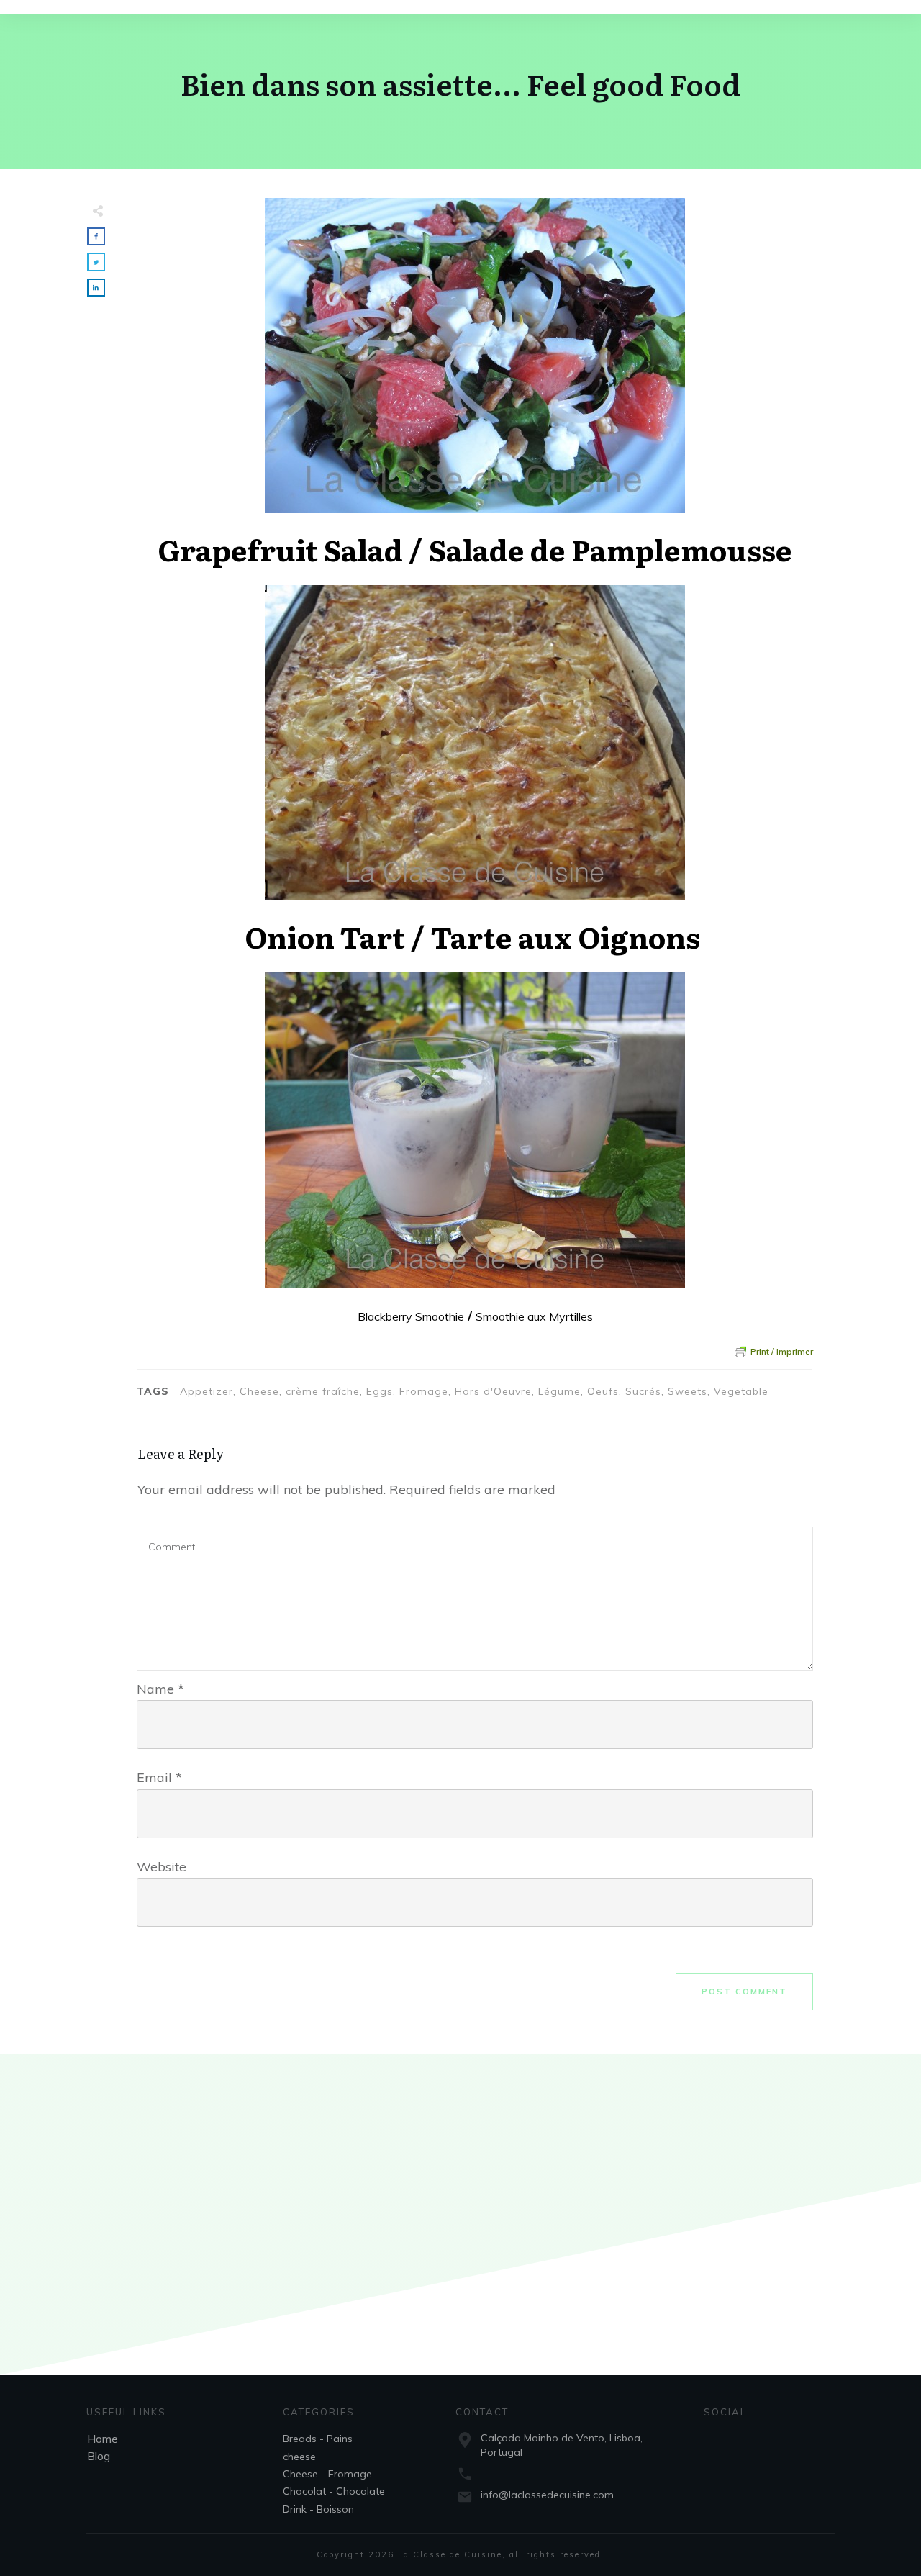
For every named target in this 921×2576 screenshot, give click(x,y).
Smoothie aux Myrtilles (534, 1316)
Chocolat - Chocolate (334, 2491)
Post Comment (744, 1992)
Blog (99, 2456)
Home (103, 2439)
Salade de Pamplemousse (611, 549)
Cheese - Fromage (327, 2474)
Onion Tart (325, 936)
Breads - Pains (318, 2439)
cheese (299, 2457)
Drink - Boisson (318, 2509)
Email (159, 1777)
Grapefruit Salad (280, 549)
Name (160, 1689)
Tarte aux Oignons (566, 936)
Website (162, 1867)
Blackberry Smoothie (411, 1316)
